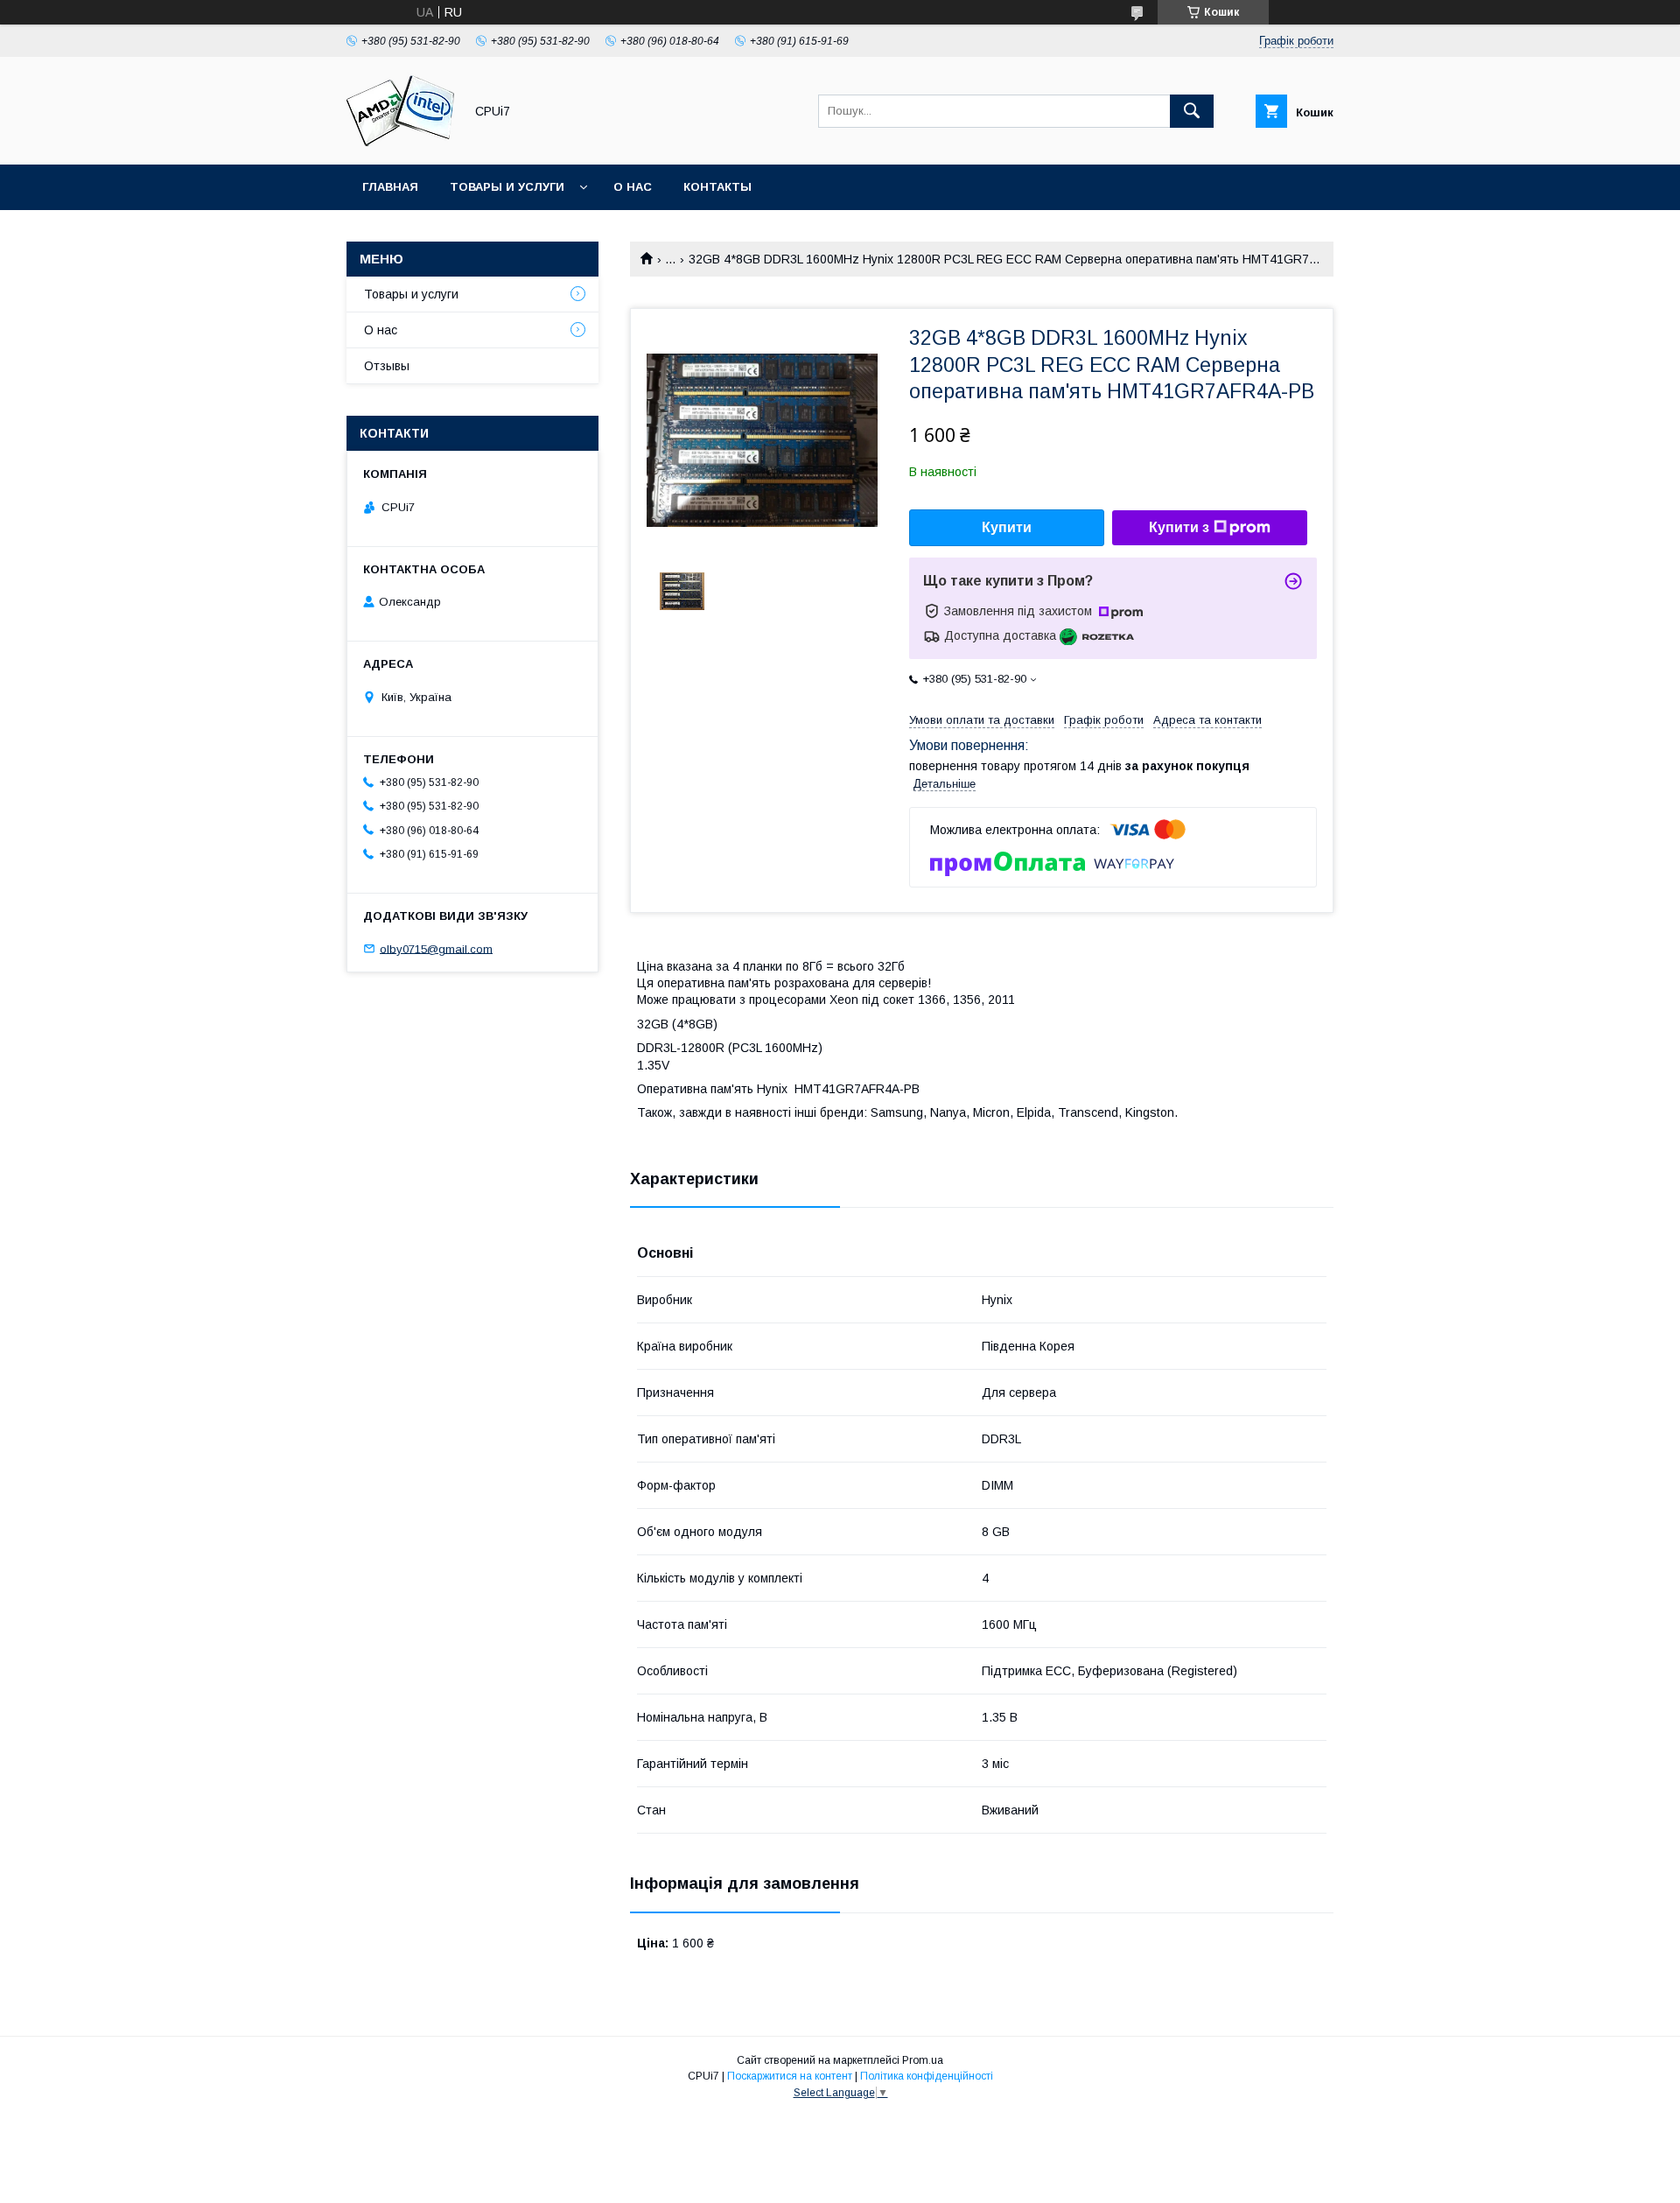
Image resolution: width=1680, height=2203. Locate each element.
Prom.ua (923, 2060)
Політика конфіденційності (927, 2076)
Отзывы (387, 366)
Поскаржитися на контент (790, 2076)
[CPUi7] (400, 142)
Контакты (717, 187)
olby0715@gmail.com (436, 948)
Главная (390, 187)
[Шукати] (1192, 111)
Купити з (1179, 527)
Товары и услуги (507, 187)
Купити (1007, 527)
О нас (633, 187)
